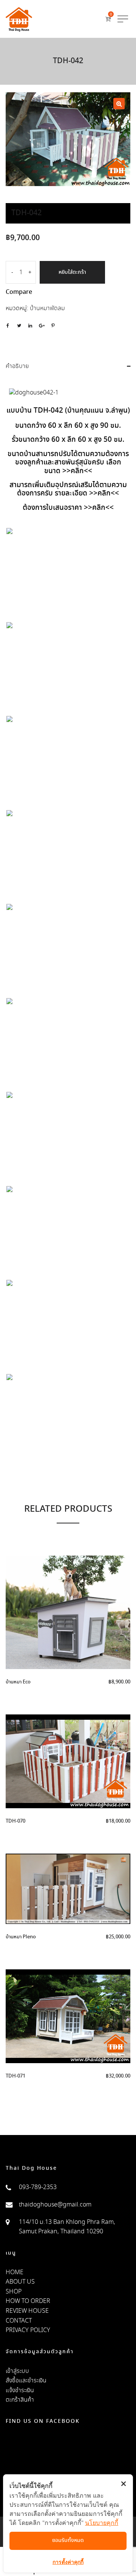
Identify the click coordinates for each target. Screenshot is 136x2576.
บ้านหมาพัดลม (47, 308)
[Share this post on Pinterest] (53, 326)
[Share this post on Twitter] (19, 326)
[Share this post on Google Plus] (42, 326)
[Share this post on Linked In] (30, 326)
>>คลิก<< (76, 471)
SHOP (14, 2292)
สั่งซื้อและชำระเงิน (26, 2381)
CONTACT (19, 2321)
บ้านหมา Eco (18, 1682)
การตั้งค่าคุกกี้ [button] (68, 2562)
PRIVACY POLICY (28, 2330)
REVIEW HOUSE (27, 2311)
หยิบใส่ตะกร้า (72, 272)
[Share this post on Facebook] (8, 326)
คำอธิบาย (17, 366)
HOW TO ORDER (28, 2301)
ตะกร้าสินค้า (20, 2400)
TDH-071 (15, 2076)
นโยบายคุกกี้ (102, 2523)
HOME (15, 2272)
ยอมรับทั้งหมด (68, 2540)
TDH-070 (15, 1821)
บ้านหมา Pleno (21, 1937)
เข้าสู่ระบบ (17, 2371)
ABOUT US (20, 2282)
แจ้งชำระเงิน (20, 2390)
